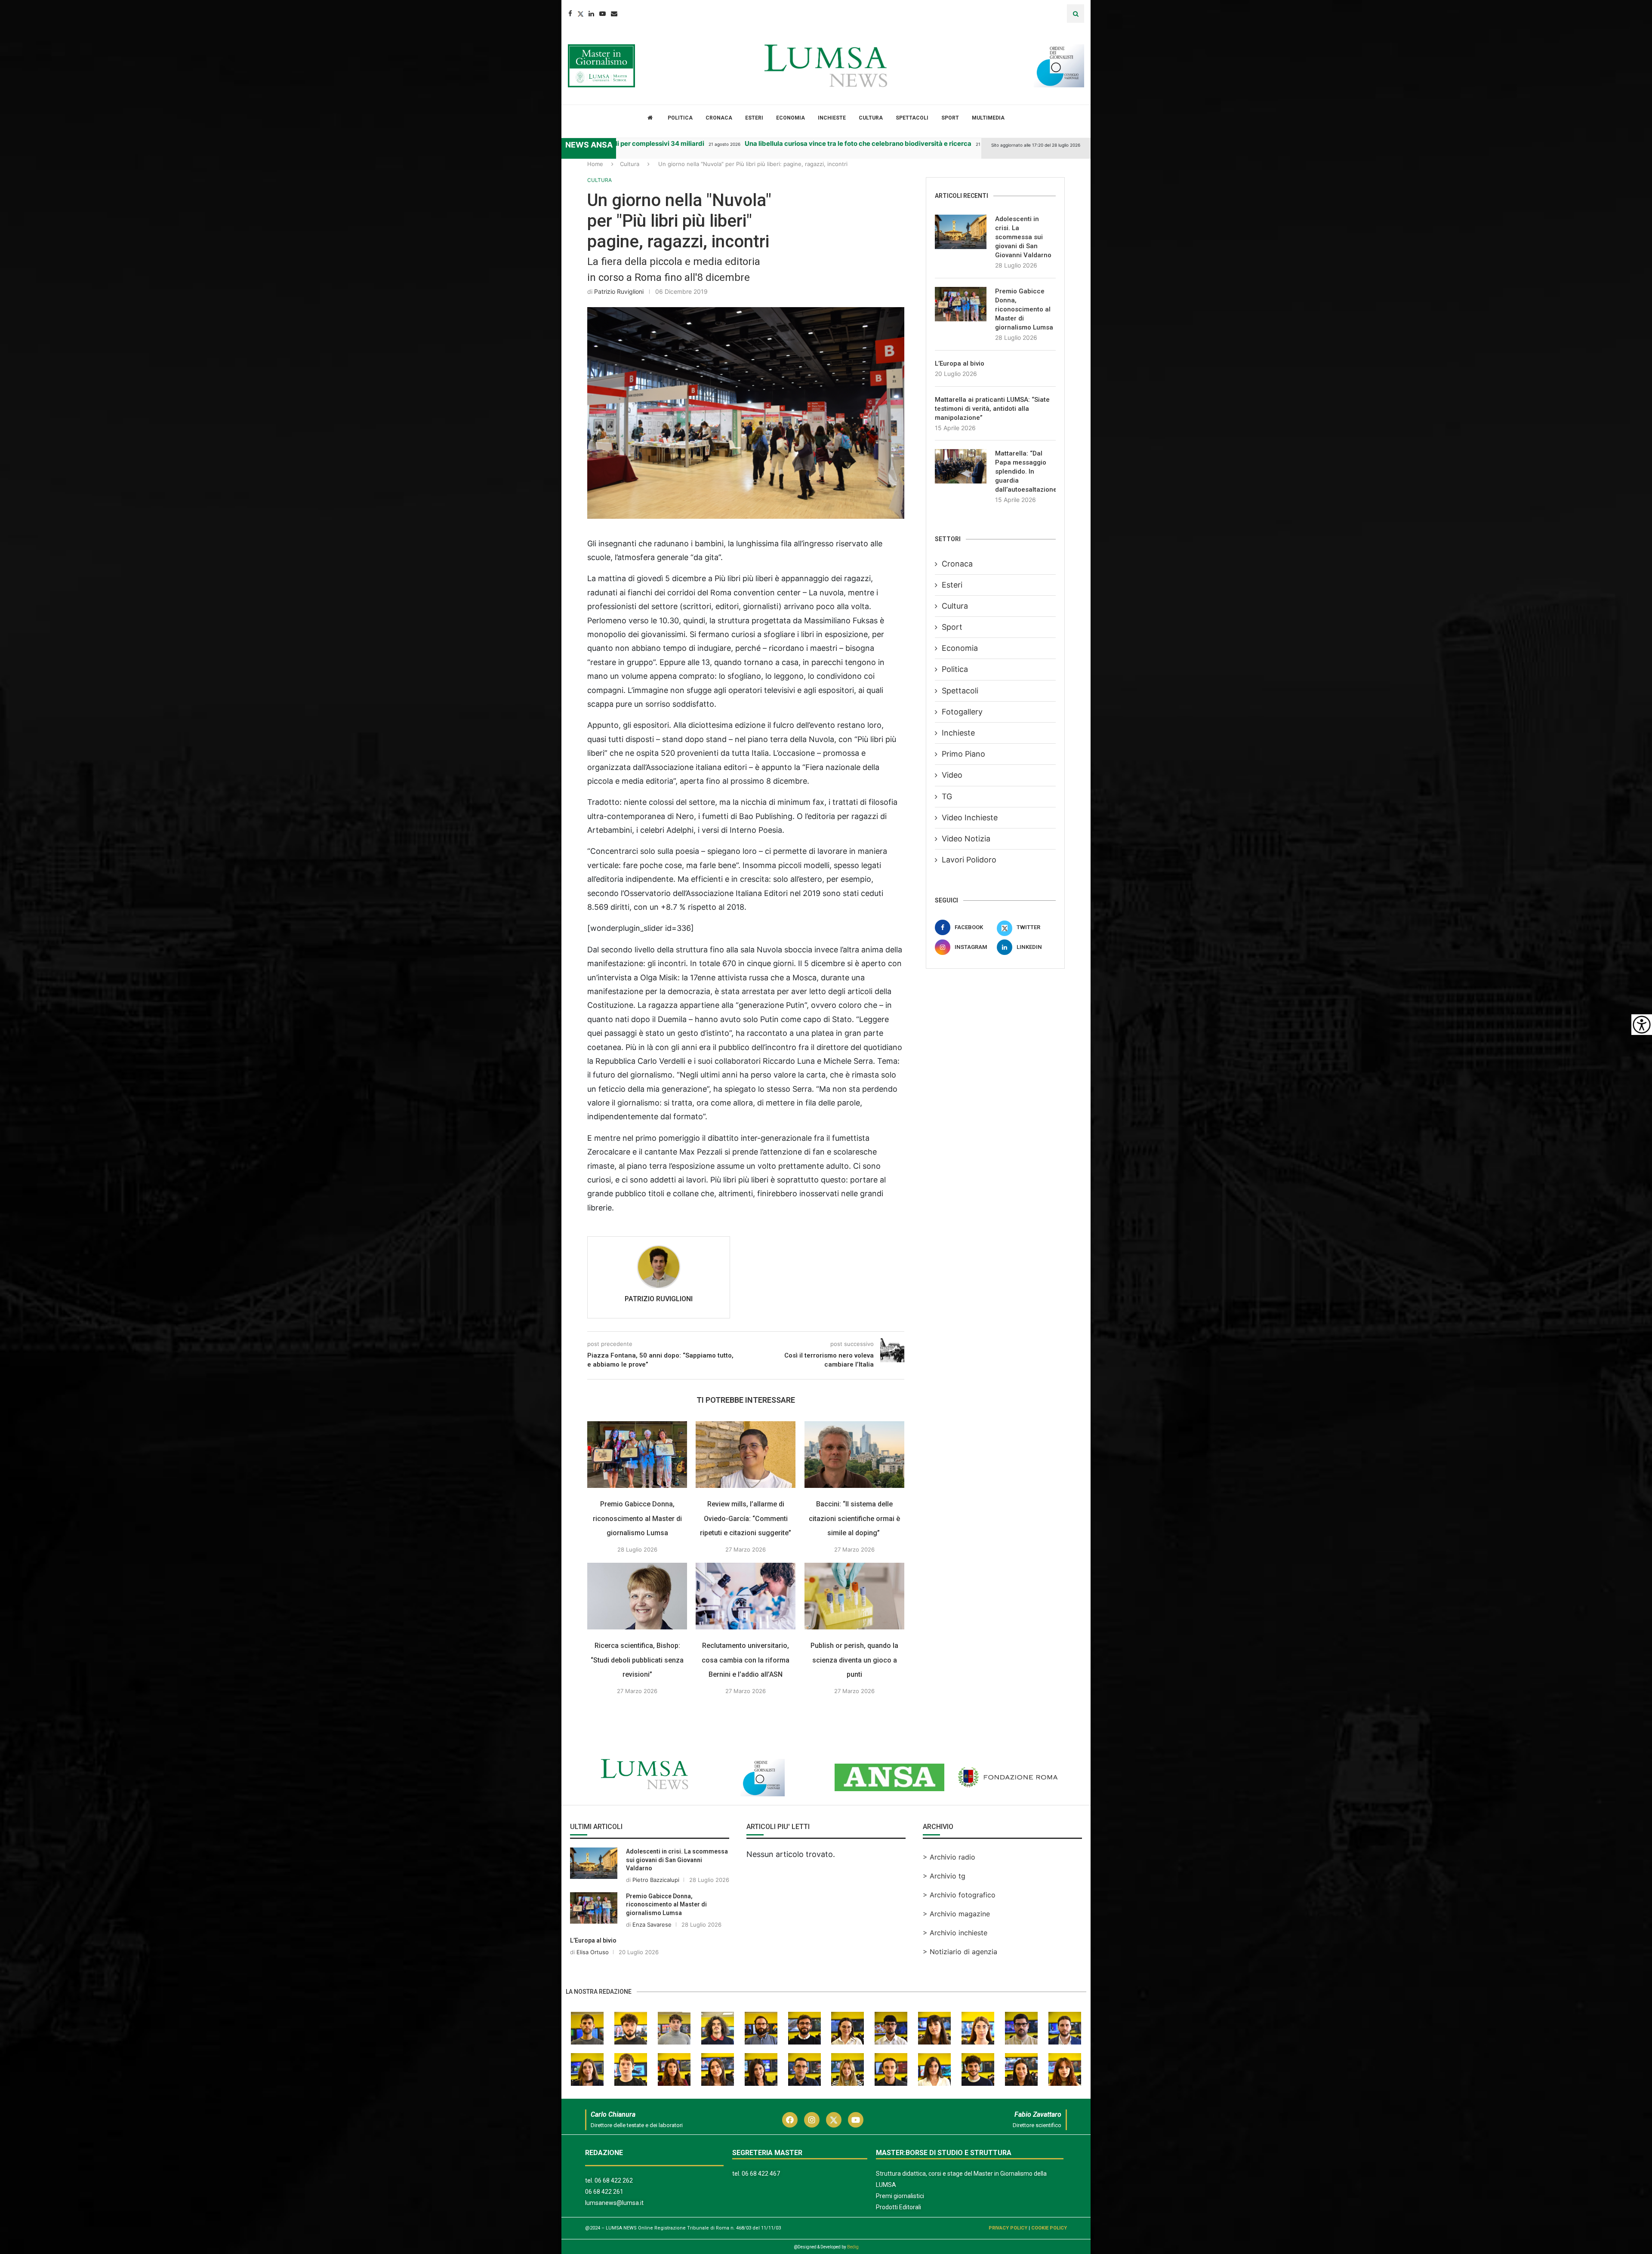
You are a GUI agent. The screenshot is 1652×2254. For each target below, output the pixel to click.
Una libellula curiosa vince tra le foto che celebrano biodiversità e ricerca (790, 143)
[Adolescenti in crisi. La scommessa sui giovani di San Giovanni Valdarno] (961, 232)
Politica (680, 118)
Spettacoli (912, 118)
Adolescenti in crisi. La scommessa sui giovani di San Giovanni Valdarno (1023, 237)
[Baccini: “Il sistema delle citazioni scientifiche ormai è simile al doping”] (854, 1455)
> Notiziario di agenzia (960, 1952)
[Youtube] (603, 14)
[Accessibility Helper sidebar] (1642, 1025)
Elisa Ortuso (593, 1952)
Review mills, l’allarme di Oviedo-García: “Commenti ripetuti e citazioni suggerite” (746, 1518)
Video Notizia (966, 839)
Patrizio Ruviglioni (619, 291)
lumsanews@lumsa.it (614, 2203)
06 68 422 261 (604, 2192)
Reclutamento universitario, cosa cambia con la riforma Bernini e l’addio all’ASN (746, 1660)
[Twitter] (580, 14)
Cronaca (719, 118)
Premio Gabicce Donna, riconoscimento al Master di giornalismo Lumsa (637, 1518)
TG (947, 796)
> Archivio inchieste (955, 1933)
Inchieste (832, 118)
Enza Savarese (652, 1925)
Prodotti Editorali (898, 2207)
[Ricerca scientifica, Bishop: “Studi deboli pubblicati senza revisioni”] (637, 1596)
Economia (791, 118)
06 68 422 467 (761, 2174)
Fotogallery (962, 712)
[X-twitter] (834, 2120)
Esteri (754, 118)
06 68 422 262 (614, 2180)
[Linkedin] (591, 14)
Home (595, 164)
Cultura (871, 118)
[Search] (1076, 14)
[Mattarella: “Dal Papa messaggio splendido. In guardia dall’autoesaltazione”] (961, 466)
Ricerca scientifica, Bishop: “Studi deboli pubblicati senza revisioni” (637, 1660)
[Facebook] (570, 14)
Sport (950, 118)
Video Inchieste (970, 818)
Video (952, 775)
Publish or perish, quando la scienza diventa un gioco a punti (854, 1660)
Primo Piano (963, 754)
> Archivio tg (944, 1876)
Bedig (853, 2247)
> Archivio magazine (956, 1914)
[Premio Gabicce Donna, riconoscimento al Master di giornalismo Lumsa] (637, 1455)
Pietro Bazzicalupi (656, 1880)
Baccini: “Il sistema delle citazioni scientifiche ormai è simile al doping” (854, 1518)
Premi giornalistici (900, 2196)
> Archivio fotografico (959, 1895)
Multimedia (988, 118)
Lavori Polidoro (969, 860)
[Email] (614, 14)
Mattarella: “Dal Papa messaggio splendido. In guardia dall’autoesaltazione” (1025, 471)
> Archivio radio (949, 1857)
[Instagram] (812, 2120)
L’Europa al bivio (960, 363)
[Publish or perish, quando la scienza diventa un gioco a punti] (854, 1596)
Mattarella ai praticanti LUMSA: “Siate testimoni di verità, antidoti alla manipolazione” (992, 409)
